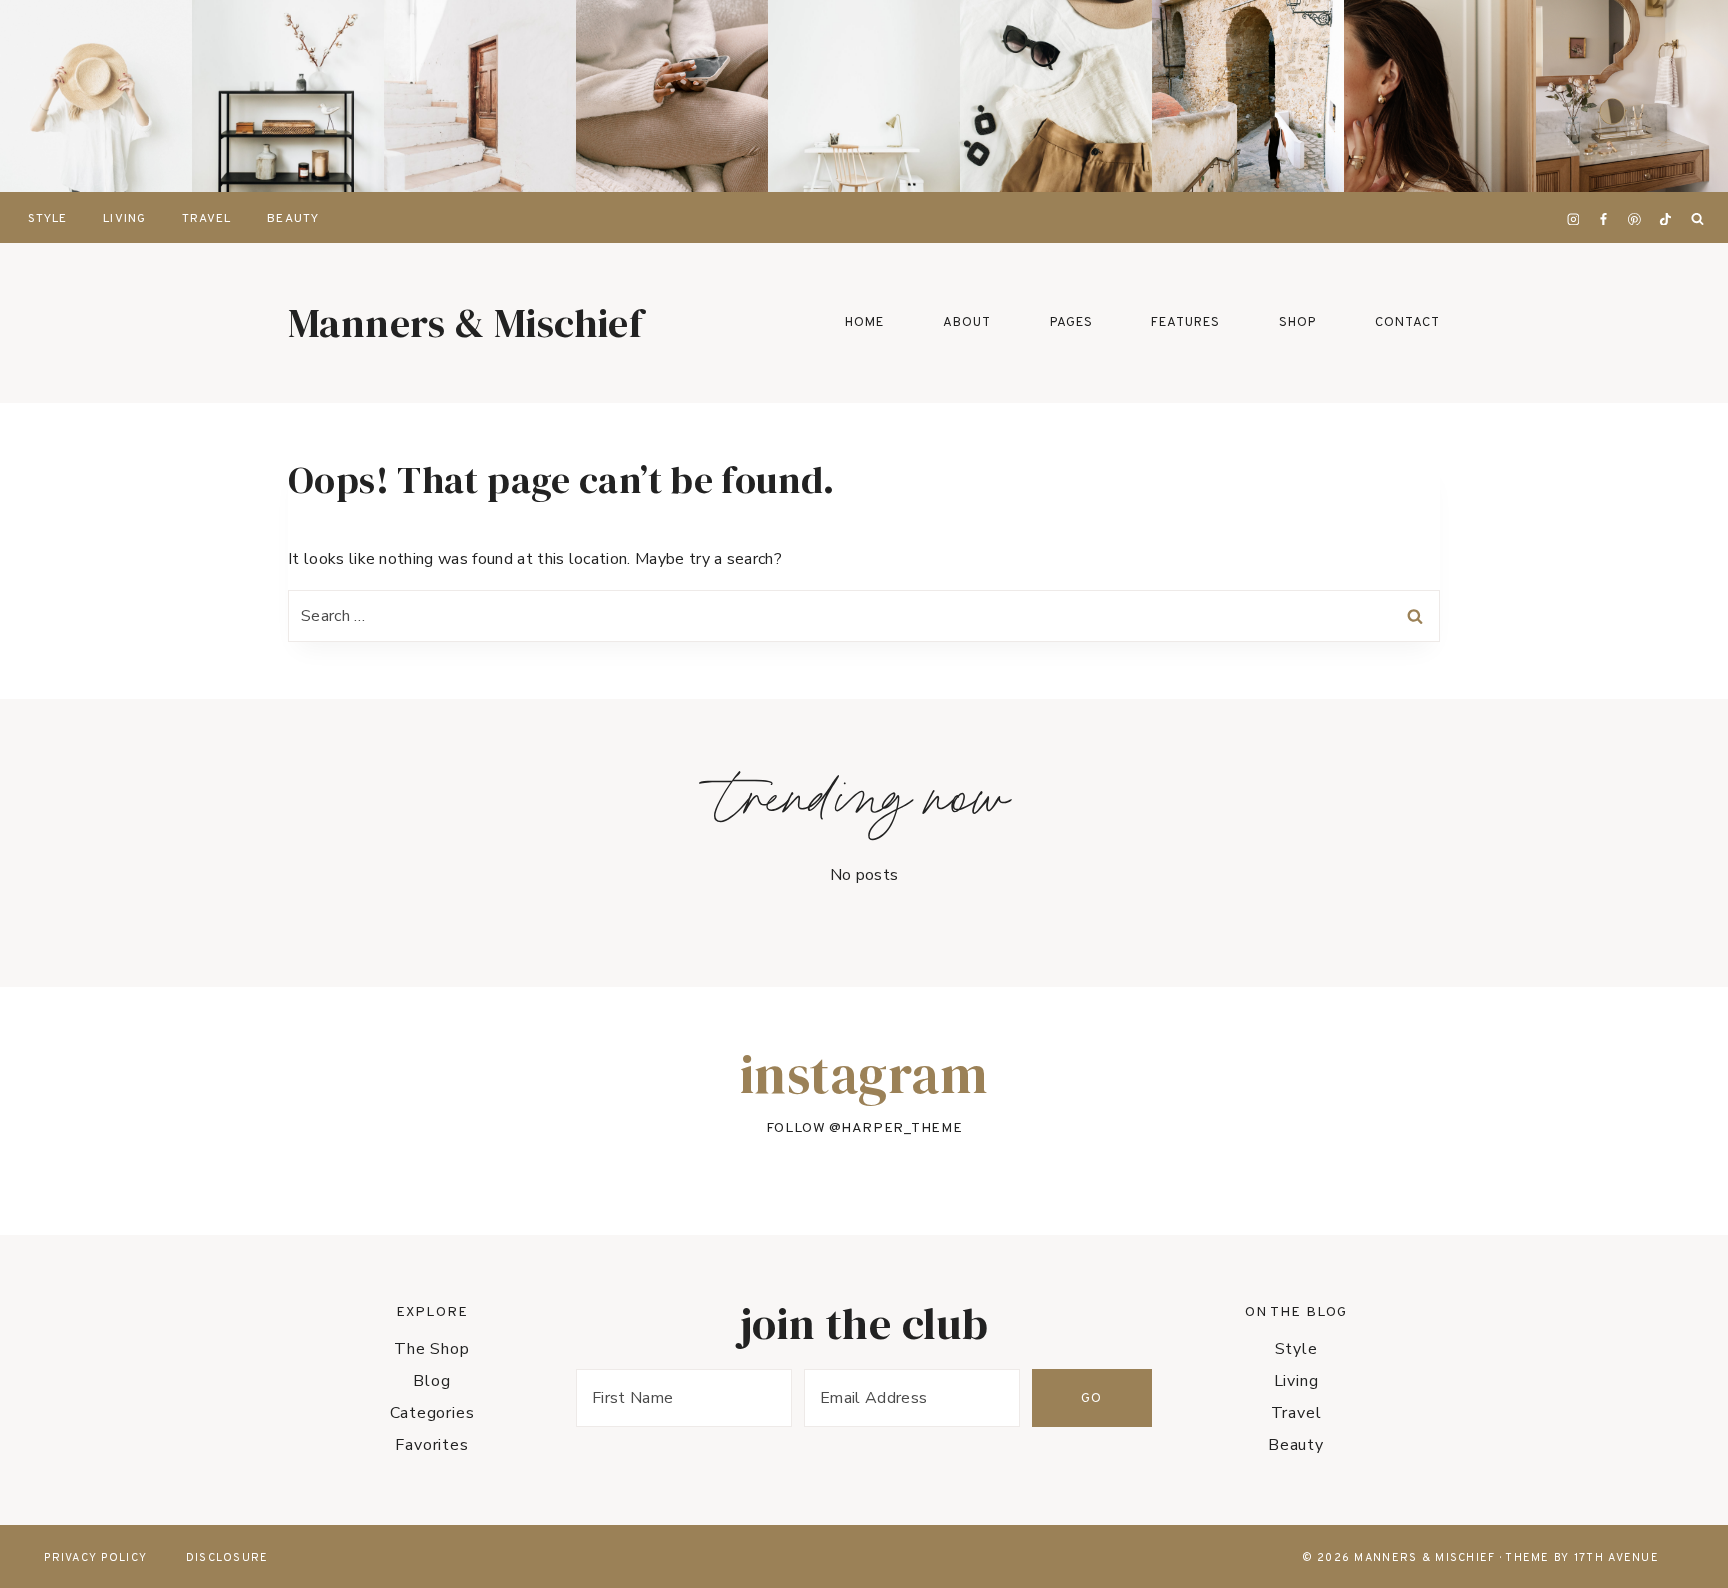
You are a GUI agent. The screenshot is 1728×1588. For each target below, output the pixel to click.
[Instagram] (1573, 219)
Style (47, 219)
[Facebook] (1604, 219)
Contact (1407, 323)
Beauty (292, 219)
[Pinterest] (1635, 219)
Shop (1297, 323)
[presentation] (96, 96)
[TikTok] (1665, 219)
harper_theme (901, 1128)
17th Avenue (1616, 1558)
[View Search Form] (1697, 220)
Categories (432, 1413)
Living (124, 219)
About (967, 323)
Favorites (431, 1445)
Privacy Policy (95, 1558)
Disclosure (227, 1558)
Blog (431, 1381)
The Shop (431, 1349)
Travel (206, 219)
